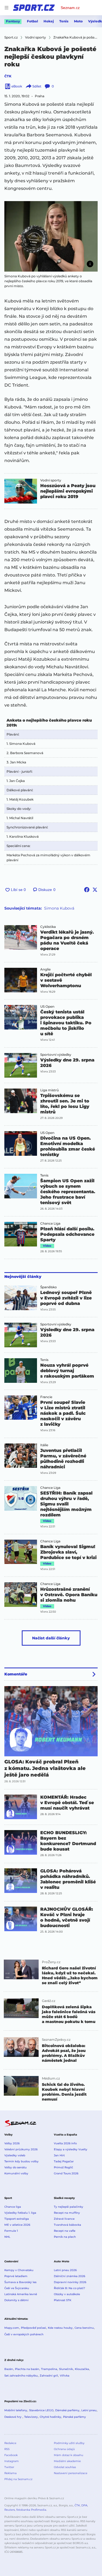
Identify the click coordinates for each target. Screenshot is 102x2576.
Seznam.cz (70, 8)
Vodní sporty (51, 480)
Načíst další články (51, 1638)
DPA (84, 2505)
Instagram (12, 2461)
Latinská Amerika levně (21, 2294)
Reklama (10, 2473)
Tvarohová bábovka (67, 2225)
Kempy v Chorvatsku (19, 2270)
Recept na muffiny (67, 2213)
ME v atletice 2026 (17, 2225)
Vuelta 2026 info (65, 2143)
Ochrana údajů (64, 2449)
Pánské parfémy (75, 2417)
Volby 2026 (12, 2143)
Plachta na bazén (27, 2369)
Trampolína (49, 2369)
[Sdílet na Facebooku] (87, 890)
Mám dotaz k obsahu (69, 2455)
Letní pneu (89, 2410)
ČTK (8, 76)
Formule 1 (11, 2231)
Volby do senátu (16, 2167)
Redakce (10, 2443)
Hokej (49, 21)
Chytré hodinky (50, 2417)
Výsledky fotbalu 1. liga (20, 2213)
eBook (17, 86)
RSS (7, 2449)
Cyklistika (48, 927)
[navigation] (7, 8)
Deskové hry (13, 2417)
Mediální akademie (67, 2461)
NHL (7, 2237)
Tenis (64, 21)
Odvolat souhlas (65, 2467)
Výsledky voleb (15, 2155)
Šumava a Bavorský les (20, 2282)
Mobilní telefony (16, 2410)
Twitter (9, 2467)
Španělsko (49, 1287)
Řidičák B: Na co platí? (69, 2288)
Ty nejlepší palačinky (69, 2207)
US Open (47, 1007)
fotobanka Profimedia (31, 2510)
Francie (46, 1397)
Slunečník (66, 2369)
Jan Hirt (59, 2155)
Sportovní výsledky (56, 1055)
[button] (51, 236)
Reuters (10, 2510)
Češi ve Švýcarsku (17, 2288)
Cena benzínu (84, 2328)
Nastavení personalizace (71, 2473)
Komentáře (16, 1674)
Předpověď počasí (33, 2328)
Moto (78, 21)
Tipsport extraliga (17, 2219)
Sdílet (37, 86)
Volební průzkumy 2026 (21, 2149)
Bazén (9, 2369)
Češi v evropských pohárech (24, 2334)
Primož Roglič (64, 2167)
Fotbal (33, 21)
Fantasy (13, 21)
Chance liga (13, 2207)
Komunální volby (16, 2173)
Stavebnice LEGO (41, 2410)
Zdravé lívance (64, 2219)
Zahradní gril (49, 2376)
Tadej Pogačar (64, 2161)
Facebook (11, 2455)
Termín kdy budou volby (21, 2161)
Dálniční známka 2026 (69, 2276)
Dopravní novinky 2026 (70, 2282)
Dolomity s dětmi (16, 2300)
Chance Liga (50, 1224)
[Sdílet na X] (95, 890)
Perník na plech (65, 2237)
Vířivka (65, 2376)
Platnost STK (63, 2300)
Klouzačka (82, 2369)
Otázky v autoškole (67, 2294)
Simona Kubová (59, 908)
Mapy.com (12, 2328)
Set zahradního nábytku (21, 2376)
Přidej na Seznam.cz (18, 2479)
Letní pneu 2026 (65, 2270)
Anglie (45, 969)
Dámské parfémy (67, 2410)
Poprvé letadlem (16, 2276)
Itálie (44, 1445)
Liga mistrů (50, 1090)
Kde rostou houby (60, 2328)
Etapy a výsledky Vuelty (71, 2149)
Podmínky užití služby (69, 2443)
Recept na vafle (65, 2231)
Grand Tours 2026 (66, 2173)
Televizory (31, 2417)
